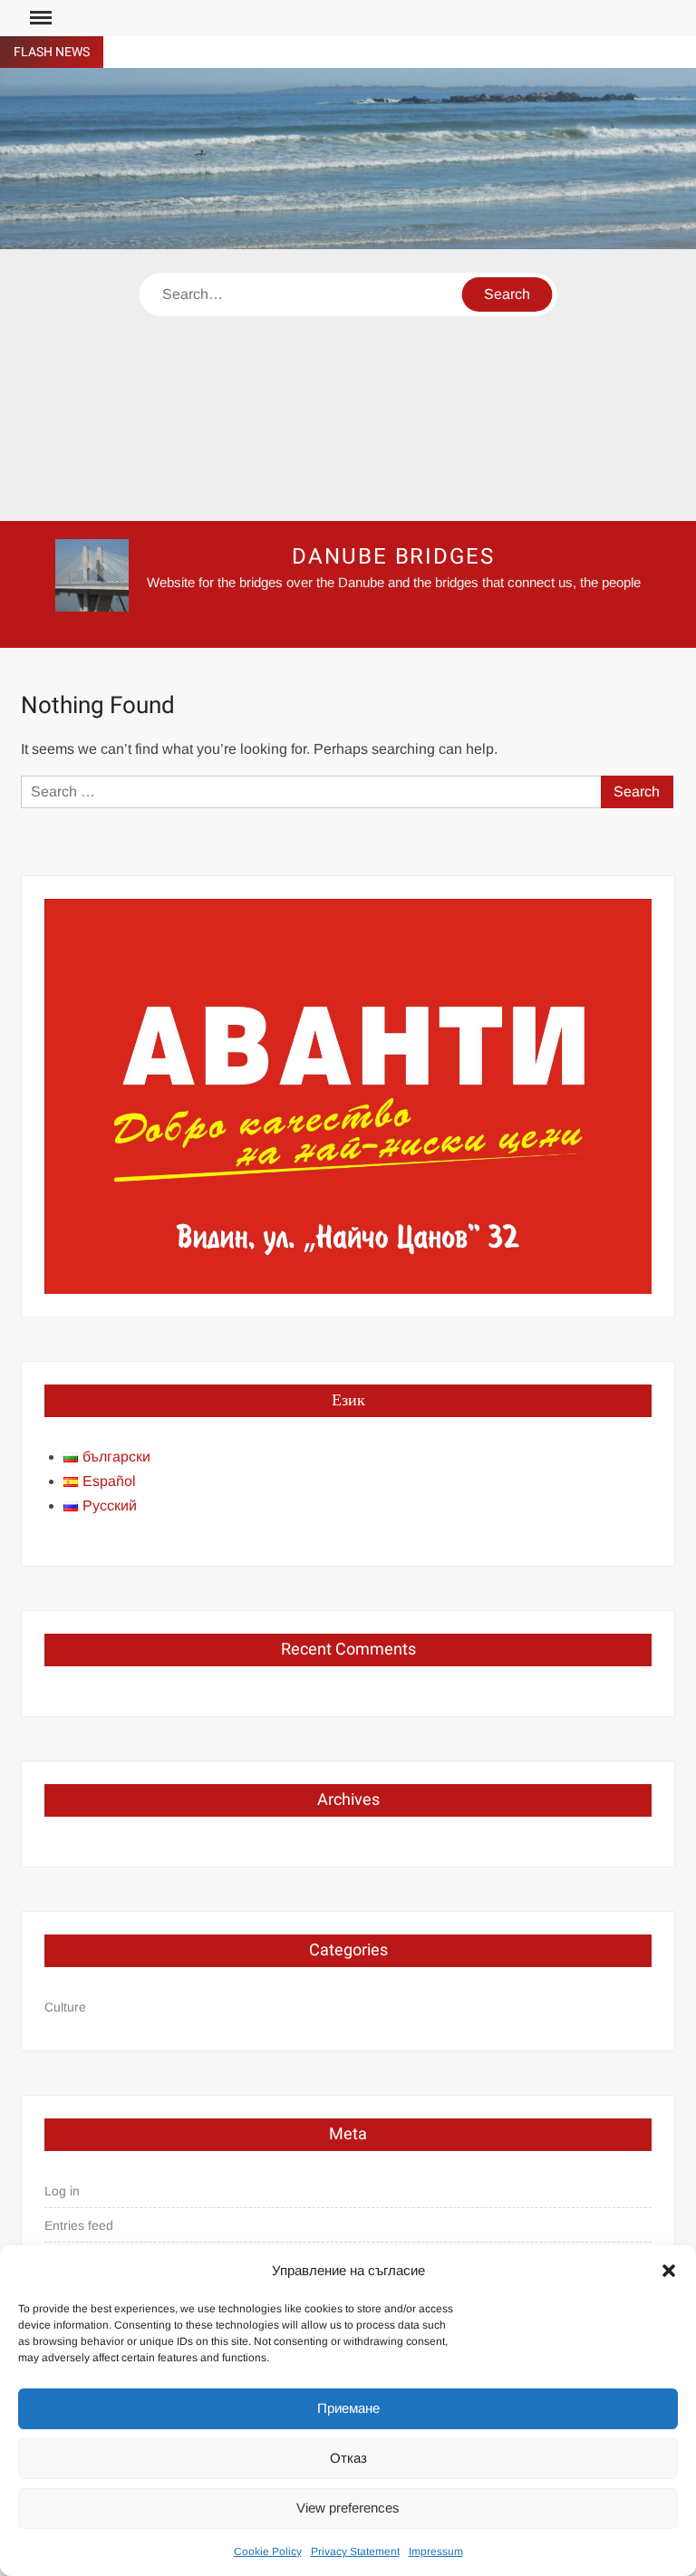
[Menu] (39, 18)
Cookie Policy (268, 2552)
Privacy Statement (355, 2552)
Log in (62, 2191)
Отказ (348, 2458)
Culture (65, 2007)
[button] (669, 2271)
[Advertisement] (348, 385)
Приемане (348, 2408)
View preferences (348, 2508)
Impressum (436, 2552)
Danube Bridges (393, 557)
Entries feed (79, 2225)
